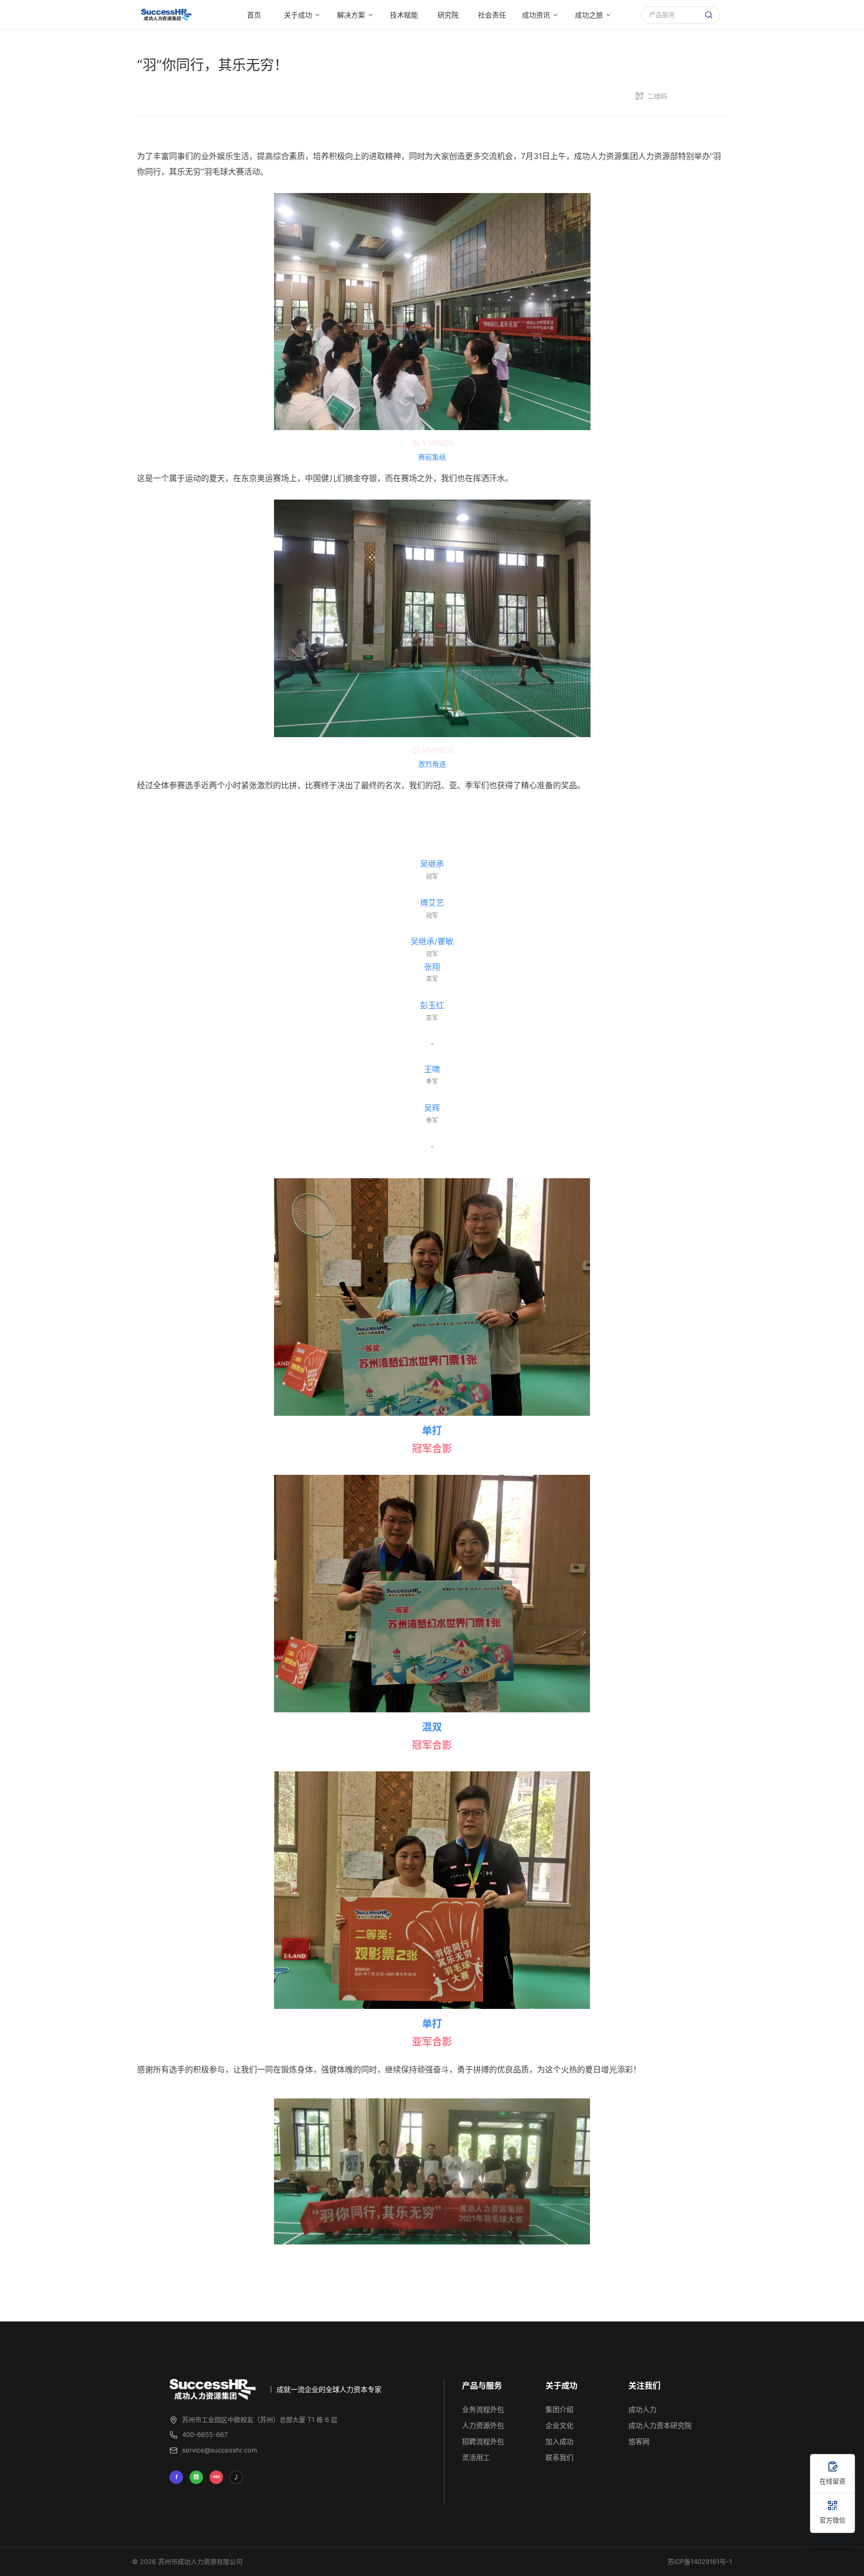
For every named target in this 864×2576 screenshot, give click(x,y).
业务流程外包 (483, 2409)
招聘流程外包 (483, 2441)
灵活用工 (476, 2457)
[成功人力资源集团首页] (165, 15)
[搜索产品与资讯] (709, 15)
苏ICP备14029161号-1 (700, 2561)
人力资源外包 (483, 2425)
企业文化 (559, 2425)
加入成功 (559, 2441)
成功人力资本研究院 (660, 2425)
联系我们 (559, 2457)
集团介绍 (559, 2409)
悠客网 (639, 2441)
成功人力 (642, 2409)
